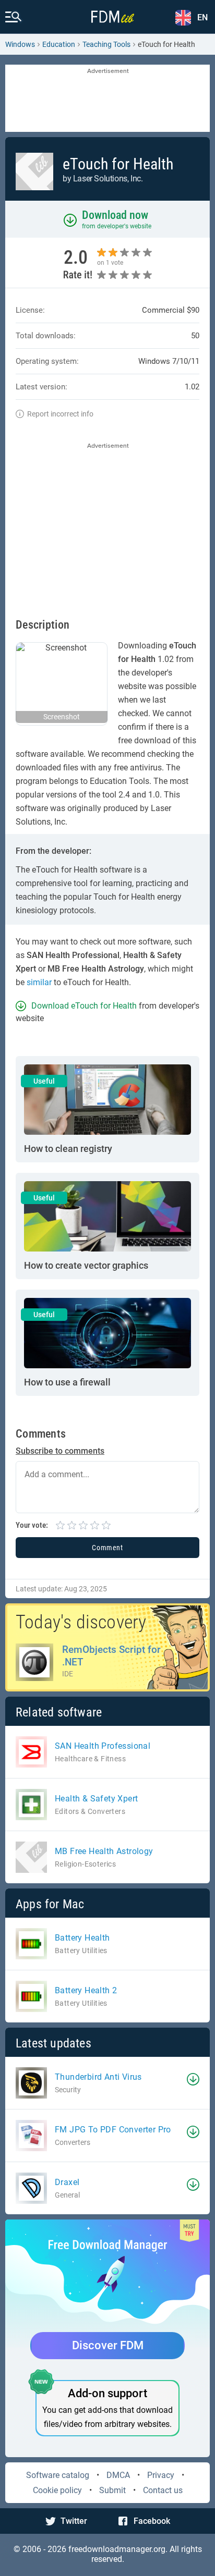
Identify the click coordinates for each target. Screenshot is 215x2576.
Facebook (152, 2521)
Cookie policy (57, 2490)
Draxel (67, 2182)
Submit (112, 2490)
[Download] (193, 2079)
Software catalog (58, 2475)
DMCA (118, 2475)
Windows (20, 44)
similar (39, 982)
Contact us (163, 2490)
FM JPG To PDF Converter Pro (113, 2130)
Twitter (74, 2521)
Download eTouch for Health (84, 1006)
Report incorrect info (60, 414)
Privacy (161, 2475)
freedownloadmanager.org (117, 2549)
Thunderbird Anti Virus (98, 2077)
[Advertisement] (107, 99)
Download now (115, 215)
